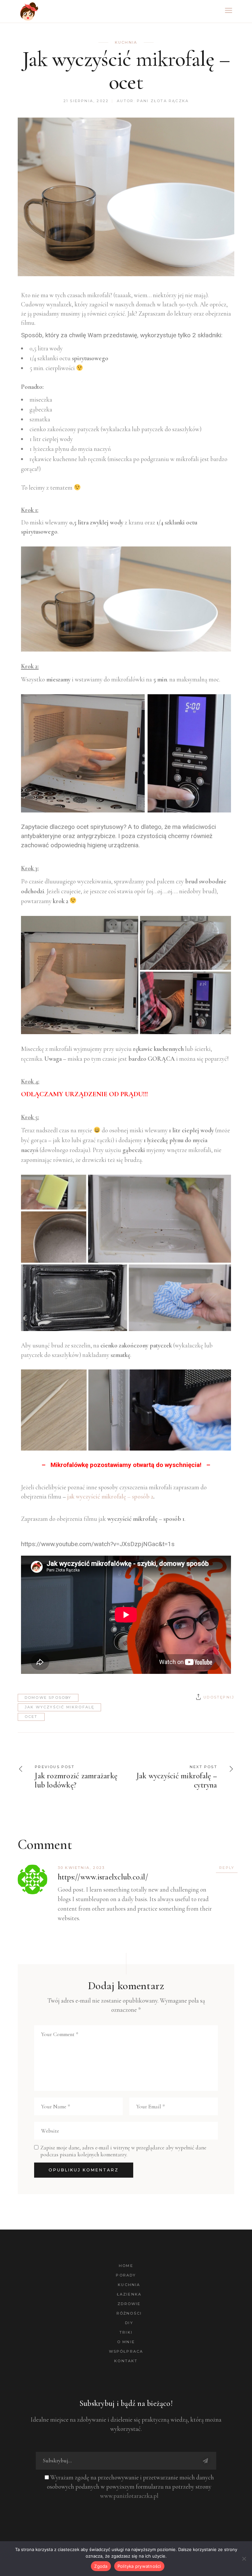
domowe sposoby (48, 1698)
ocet (31, 1717)
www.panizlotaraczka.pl (129, 2496)
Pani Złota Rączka (163, 101)
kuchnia (129, 2285)
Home (126, 2266)
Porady (126, 2275)
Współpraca (126, 2351)
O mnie (126, 2342)
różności (129, 2313)
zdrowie (129, 2304)
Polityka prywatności (139, 2566)
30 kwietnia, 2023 (81, 1868)
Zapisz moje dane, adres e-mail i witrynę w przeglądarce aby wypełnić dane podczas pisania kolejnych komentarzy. (123, 2151)
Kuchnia (126, 42)
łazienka (129, 2294)
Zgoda (101, 2566)
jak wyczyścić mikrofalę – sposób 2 (110, 1496)
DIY (129, 2323)
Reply (227, 1868)
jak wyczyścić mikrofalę (60, 1707)
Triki (126, 2332)
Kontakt (126, 2361)
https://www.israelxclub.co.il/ (103, 1877)
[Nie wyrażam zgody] (244, 2559)
